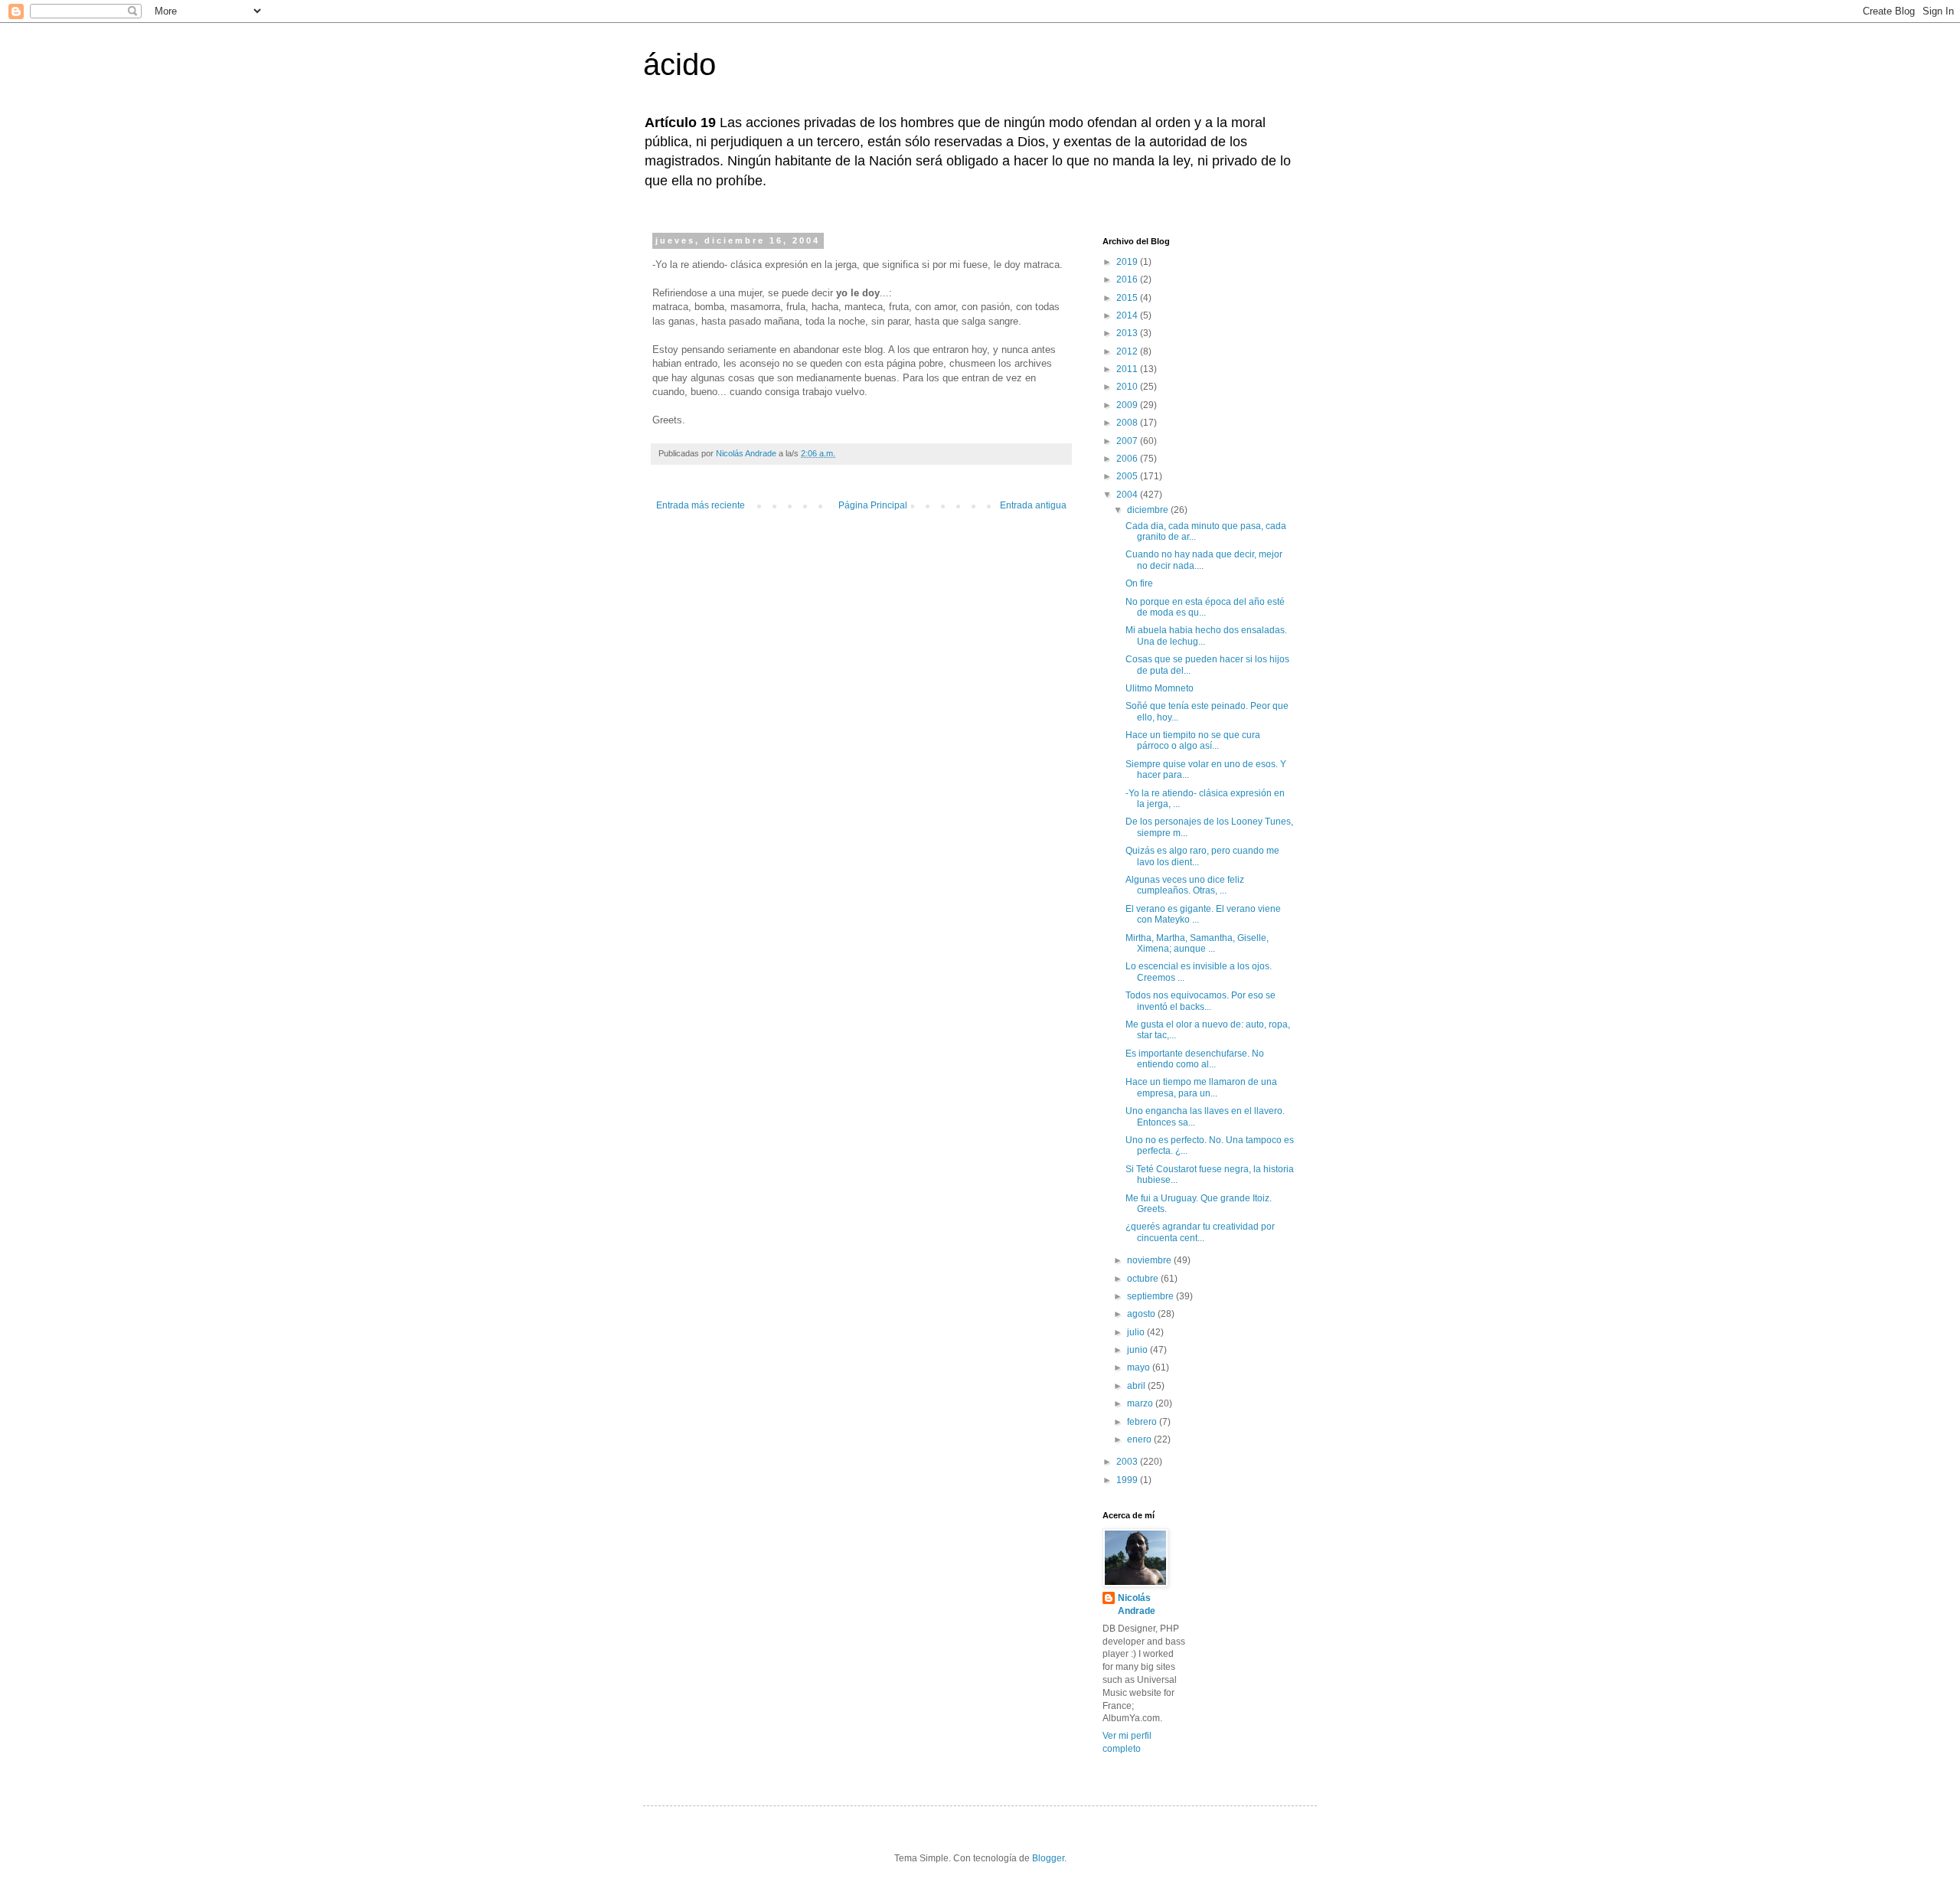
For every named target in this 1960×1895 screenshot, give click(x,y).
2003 (1128, 1462)
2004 (1128, 495)
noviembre (1150, 1260)
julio (1137, 1332)
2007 (1128, 441)
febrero (1143, 1422)
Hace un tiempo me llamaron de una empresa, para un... (1201, 1087)
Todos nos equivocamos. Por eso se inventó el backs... (1200, 1001)
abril (1137, 1386)
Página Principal (873, 505)
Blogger (1048, 1858)
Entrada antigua (1033, 505)
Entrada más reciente (701, 505)
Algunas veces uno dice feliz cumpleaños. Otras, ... (1185, 885)
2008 (1128, 423)
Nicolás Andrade (1137, 1604)
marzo (1141, 1403)
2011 (1128, 369)
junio (1138, 1350)
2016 (1128, 279)
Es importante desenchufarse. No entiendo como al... (1195, 1059)
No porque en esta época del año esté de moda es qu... (1205, 607)
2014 (1128, 315)
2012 (1128, 351)
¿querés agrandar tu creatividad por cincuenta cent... (1200, 1232)
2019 (1128, 262)
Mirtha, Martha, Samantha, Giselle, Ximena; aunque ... (1197, 943)
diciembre (1149, 510)
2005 (1128, 476)
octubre (1144, 1279)
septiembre (1151, 1296)
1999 (1128, 1480)
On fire (1139, 583)
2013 (1128, 333)
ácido (679, 64)
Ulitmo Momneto (1160, 688)
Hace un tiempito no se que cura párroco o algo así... (1193, 740)
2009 (1128, 405)
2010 (1128, 387)
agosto (1142, 1314)
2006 (1128, 459)
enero (1140, 1439)
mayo (1140, 1367)
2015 (1128, 298)
